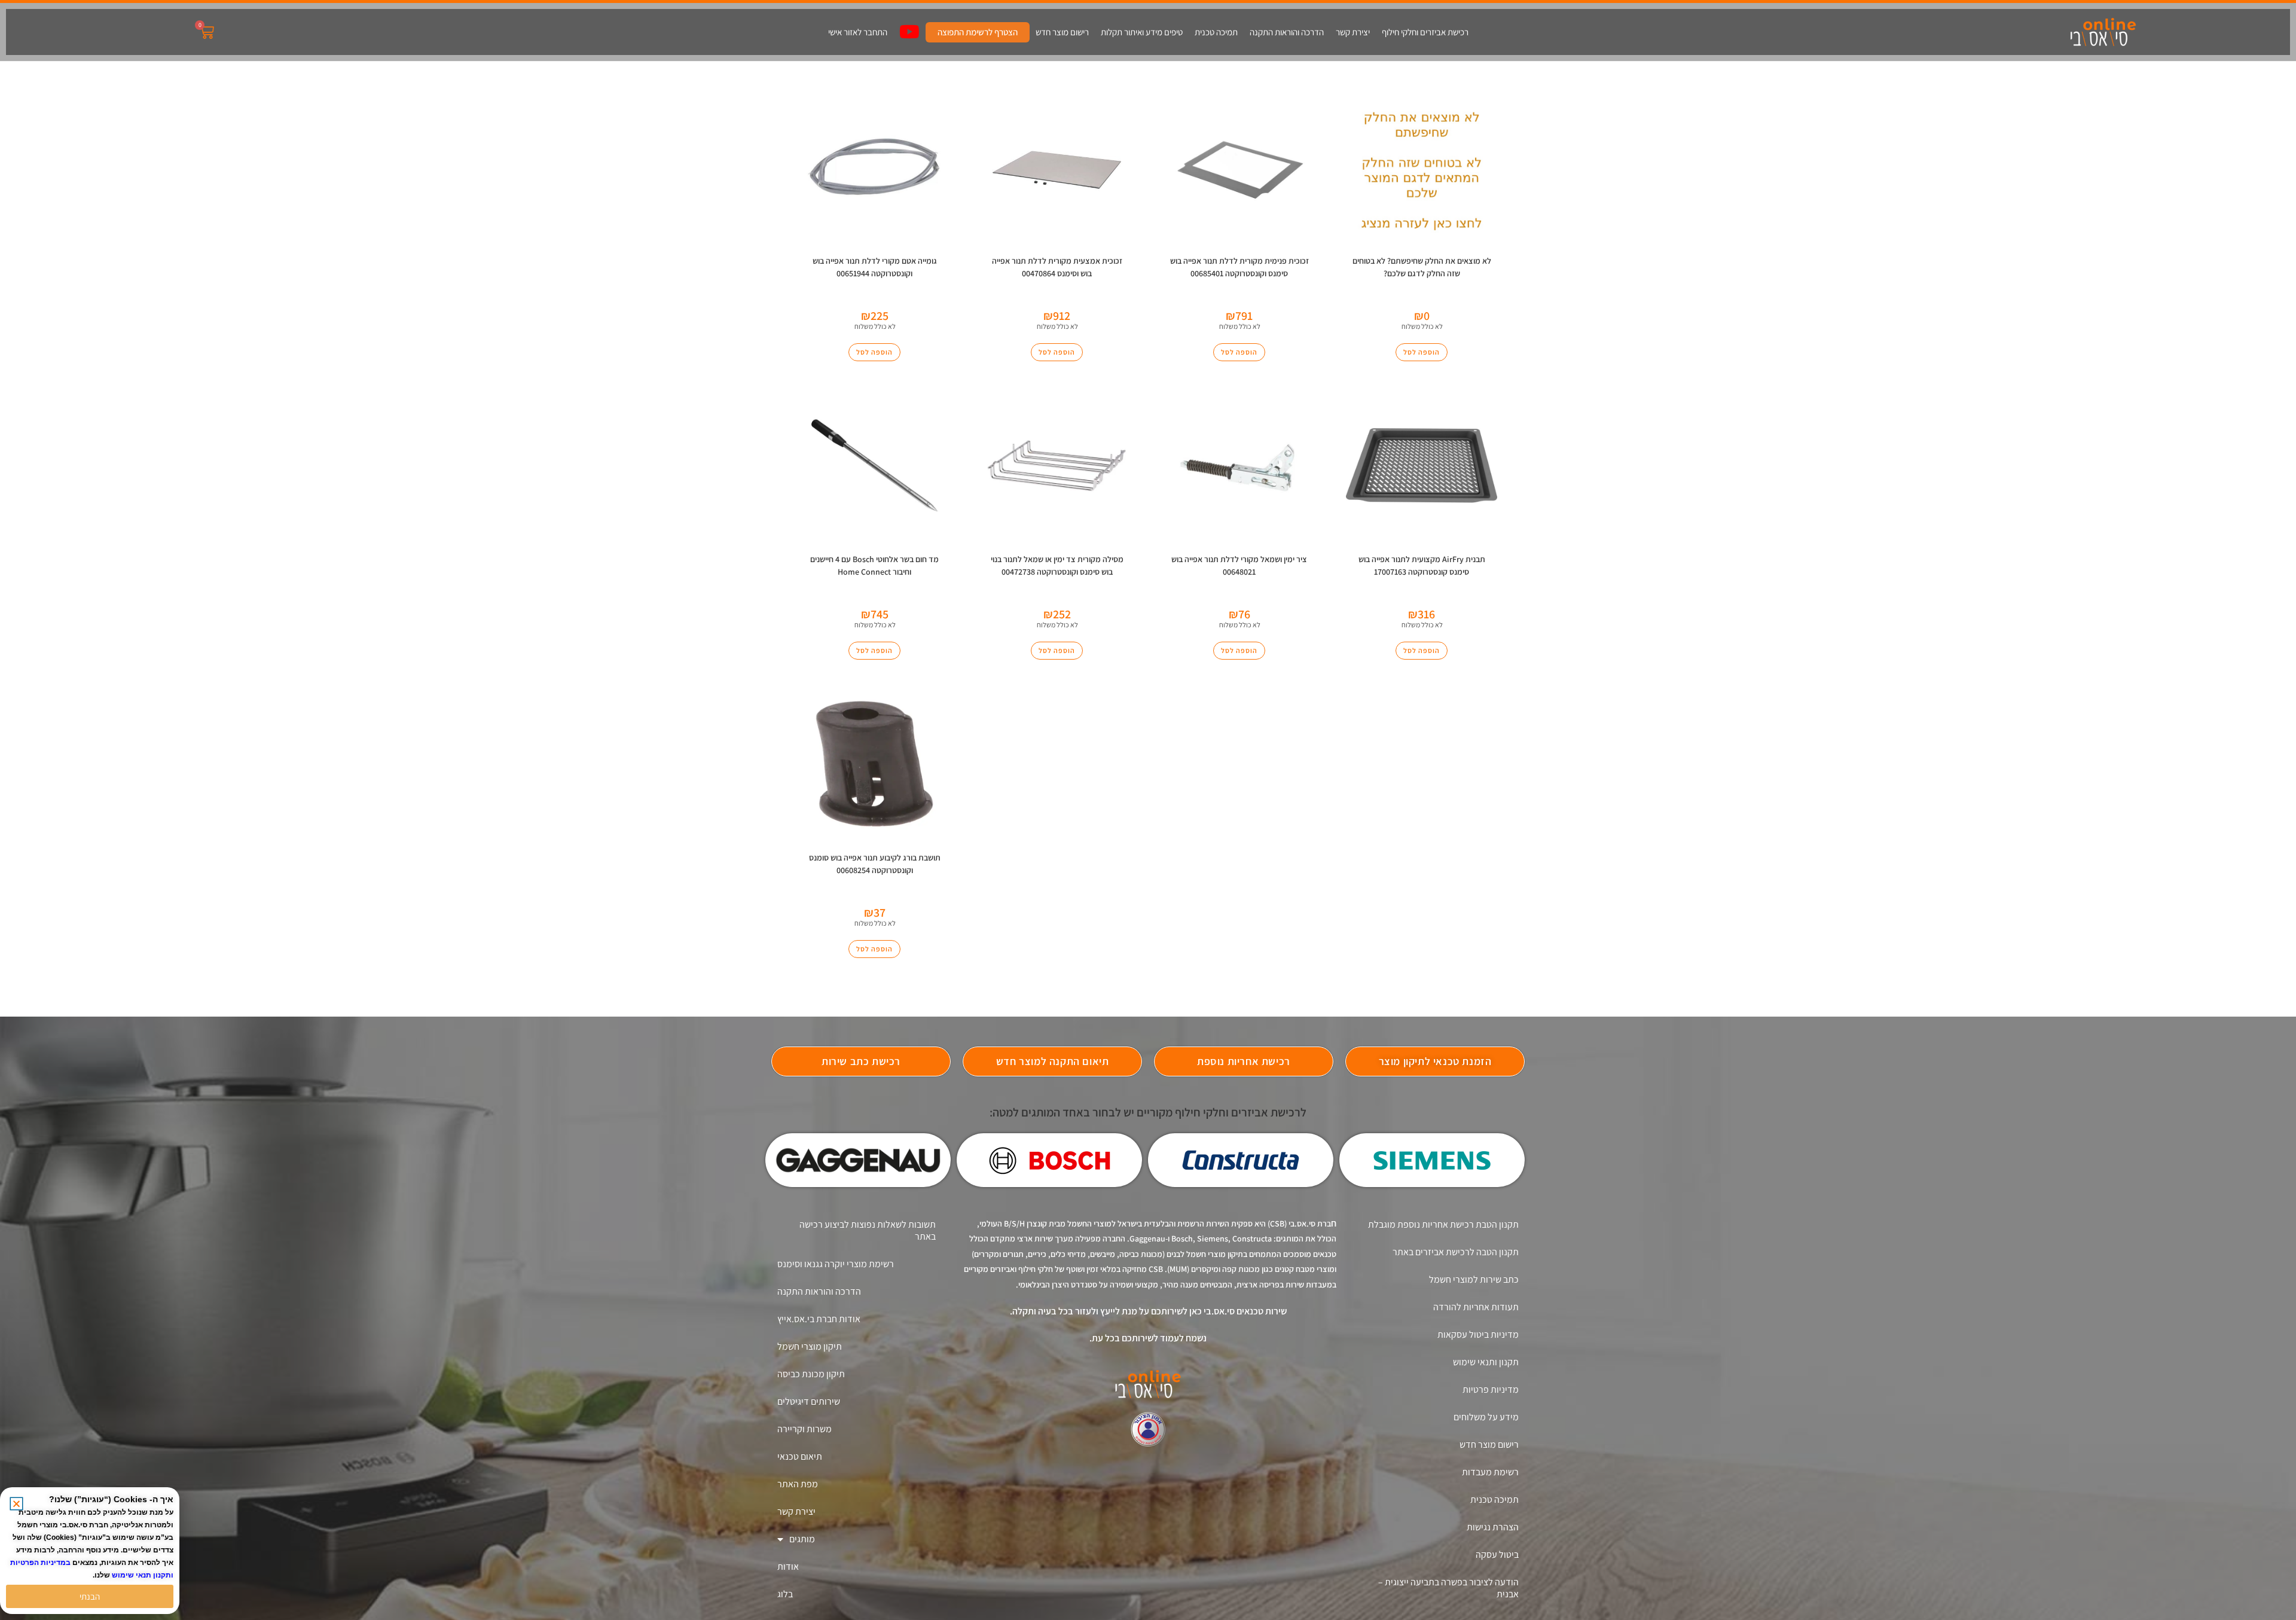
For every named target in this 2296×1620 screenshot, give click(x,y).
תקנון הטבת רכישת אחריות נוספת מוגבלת (1443, 1224)
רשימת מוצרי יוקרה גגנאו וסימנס (836, 1264)
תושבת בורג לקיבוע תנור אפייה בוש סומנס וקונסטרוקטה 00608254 (875, 864)
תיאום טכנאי (800, 1456)
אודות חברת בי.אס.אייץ (819, 1319)
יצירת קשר (1353, 32)
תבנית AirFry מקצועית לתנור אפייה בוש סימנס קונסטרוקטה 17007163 (1422, 565)
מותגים (802, 1539)
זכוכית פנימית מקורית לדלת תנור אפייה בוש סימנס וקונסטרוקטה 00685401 (1239, 267)
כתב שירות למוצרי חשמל (1474, 1279)
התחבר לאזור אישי (858, 32)
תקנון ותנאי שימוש (1486, 1362)
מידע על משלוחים (1486, 1417)
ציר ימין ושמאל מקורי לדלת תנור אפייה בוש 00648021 (1239, 565)
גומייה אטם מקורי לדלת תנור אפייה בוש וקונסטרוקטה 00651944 (875, 267)
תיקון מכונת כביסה (811, 1374)
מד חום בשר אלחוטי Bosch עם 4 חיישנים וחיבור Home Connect (874, 565)
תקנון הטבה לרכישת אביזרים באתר (1456, 1252)
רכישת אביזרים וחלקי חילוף (1425, 32)
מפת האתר (798, 1484)
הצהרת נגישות (1493, 1527)
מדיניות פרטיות (1491, 1389)
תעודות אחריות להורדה (1476, 1307)
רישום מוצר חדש (1062, 32)
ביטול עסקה (1497, 1555)
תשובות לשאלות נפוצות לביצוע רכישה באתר (868, 1230)
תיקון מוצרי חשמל (810, 1346)
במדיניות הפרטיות (40, 1563)
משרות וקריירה (804, 1429)
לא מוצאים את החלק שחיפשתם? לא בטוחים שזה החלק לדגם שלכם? (1422, 267)
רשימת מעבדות (1490, 1472)
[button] (16, 1504)
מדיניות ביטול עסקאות (1478, 1334)
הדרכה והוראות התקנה (1287, 32)
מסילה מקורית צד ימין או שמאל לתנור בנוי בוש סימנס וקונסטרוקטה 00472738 (1057, 565)
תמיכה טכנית (1216, 32)
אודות (788, 1566)
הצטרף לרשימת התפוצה (978, 32)
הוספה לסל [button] (874, 352)
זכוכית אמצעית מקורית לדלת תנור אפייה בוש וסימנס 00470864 (1057, 267)
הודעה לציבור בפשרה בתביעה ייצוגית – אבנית (1448, 1588)
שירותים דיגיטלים (809, 1401)
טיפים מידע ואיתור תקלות (1142, 32)
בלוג (785, 1594)
